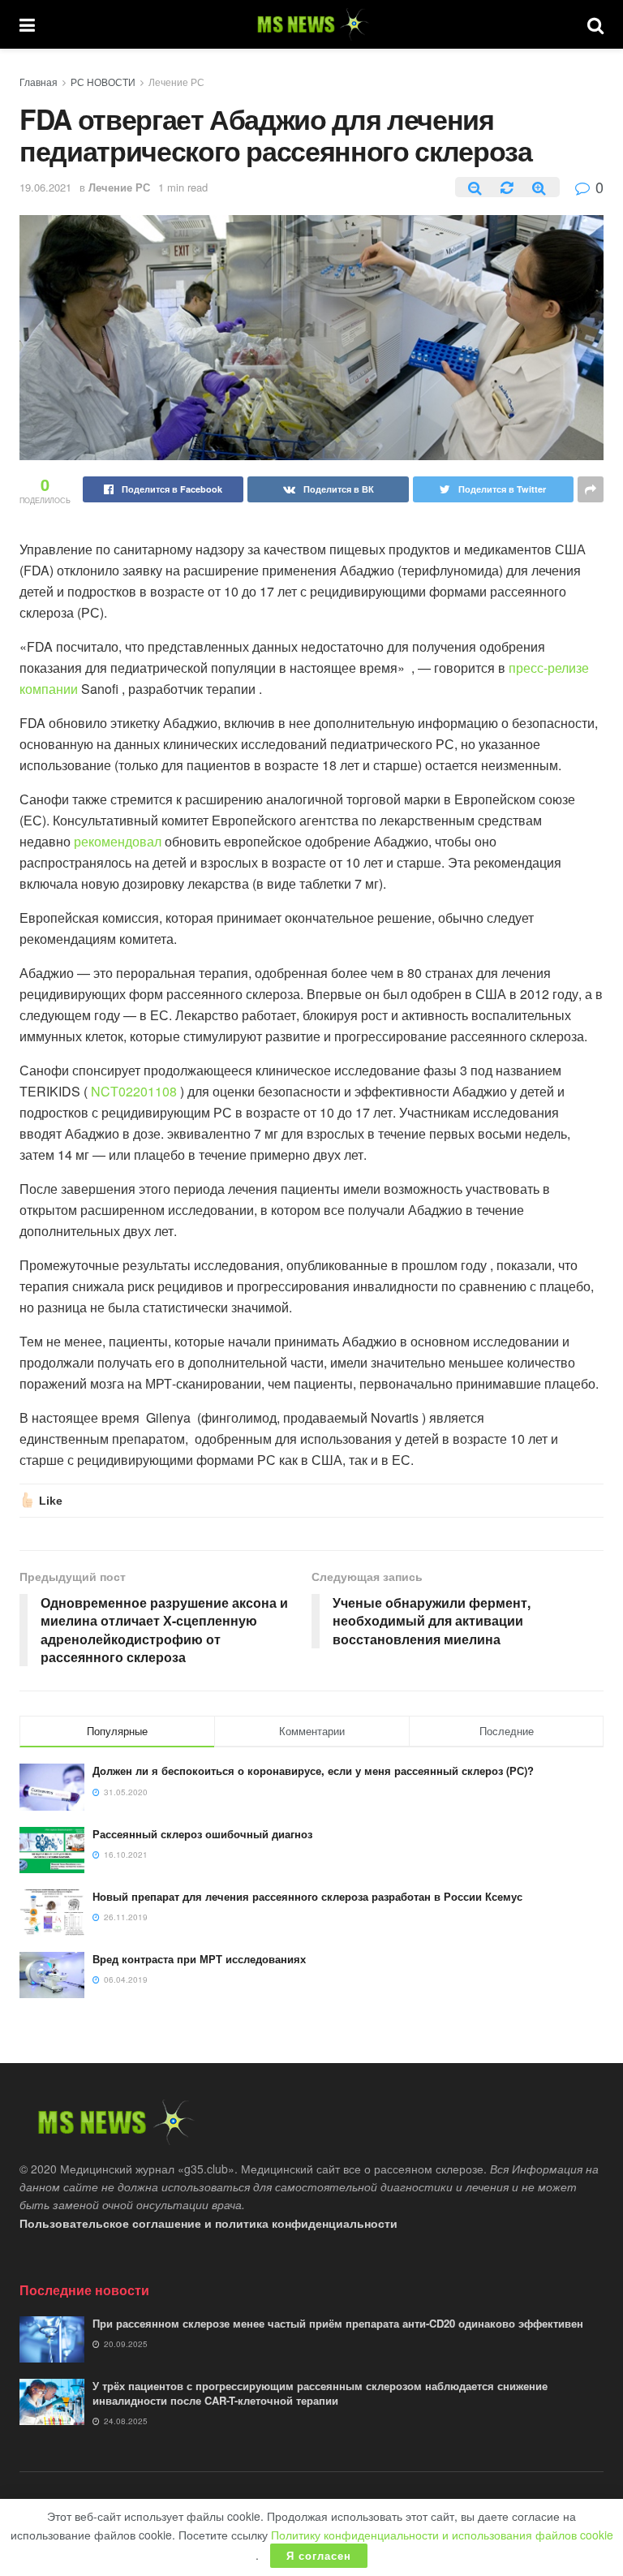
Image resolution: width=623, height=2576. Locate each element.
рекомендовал (118, 841)
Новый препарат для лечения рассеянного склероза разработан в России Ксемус (307, 1896)
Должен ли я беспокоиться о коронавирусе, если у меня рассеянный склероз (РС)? (313, 1770)
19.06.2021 (45, 187)
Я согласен (319, 2555)
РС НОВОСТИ (103, 82)
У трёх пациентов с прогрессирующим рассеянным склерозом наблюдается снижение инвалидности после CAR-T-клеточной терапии (320, 2393)
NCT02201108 (134, 1091)
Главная (39, 82)
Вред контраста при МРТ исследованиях (199, 1959)
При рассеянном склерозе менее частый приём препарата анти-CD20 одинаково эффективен (338, 2323)
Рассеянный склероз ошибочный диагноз (202, 1834)
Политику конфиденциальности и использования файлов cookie (442, 2535)
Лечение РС (176, 82)
